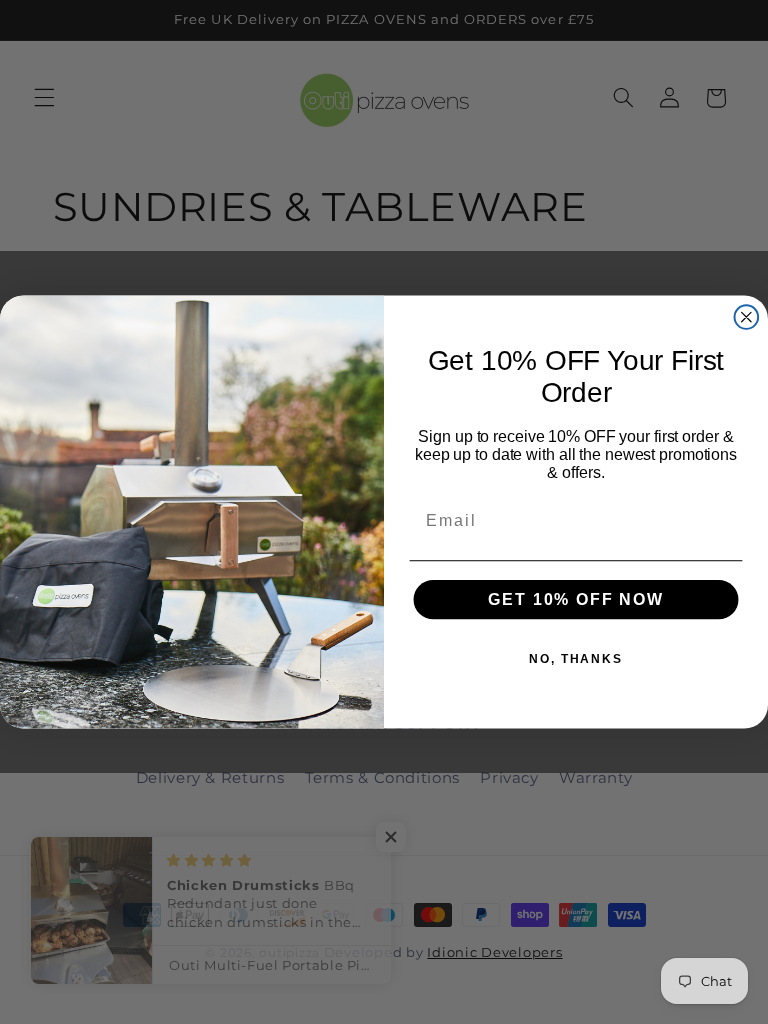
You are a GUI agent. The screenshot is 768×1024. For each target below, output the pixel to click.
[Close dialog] (747, 317)
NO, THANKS (576, 659)
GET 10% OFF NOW (575, 599)
